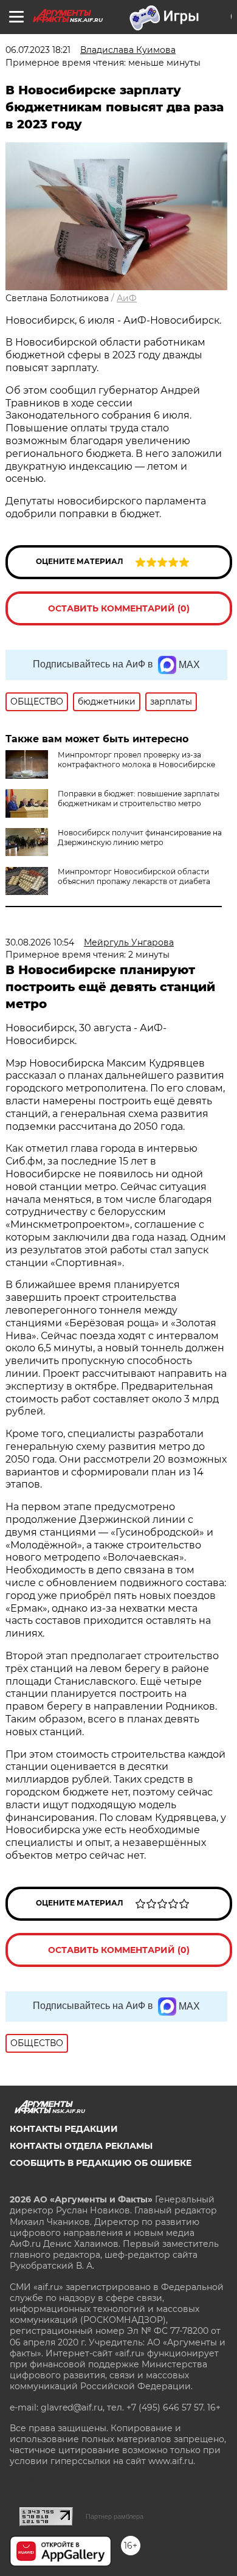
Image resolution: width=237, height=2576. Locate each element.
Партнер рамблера (115, 2516)
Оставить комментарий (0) (119, 608)
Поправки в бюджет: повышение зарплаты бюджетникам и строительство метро (139, 799)
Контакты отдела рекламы (81, 2146)
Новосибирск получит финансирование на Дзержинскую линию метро (140, 837)
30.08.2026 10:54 (40, 942)
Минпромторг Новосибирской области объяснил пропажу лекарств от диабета (134, 876)
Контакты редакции (64, 2129)
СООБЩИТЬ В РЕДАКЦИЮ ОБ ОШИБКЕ (101, 2163)
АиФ (127, 298)
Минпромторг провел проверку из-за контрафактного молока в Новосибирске (136, 760)
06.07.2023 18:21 (38, 50)
